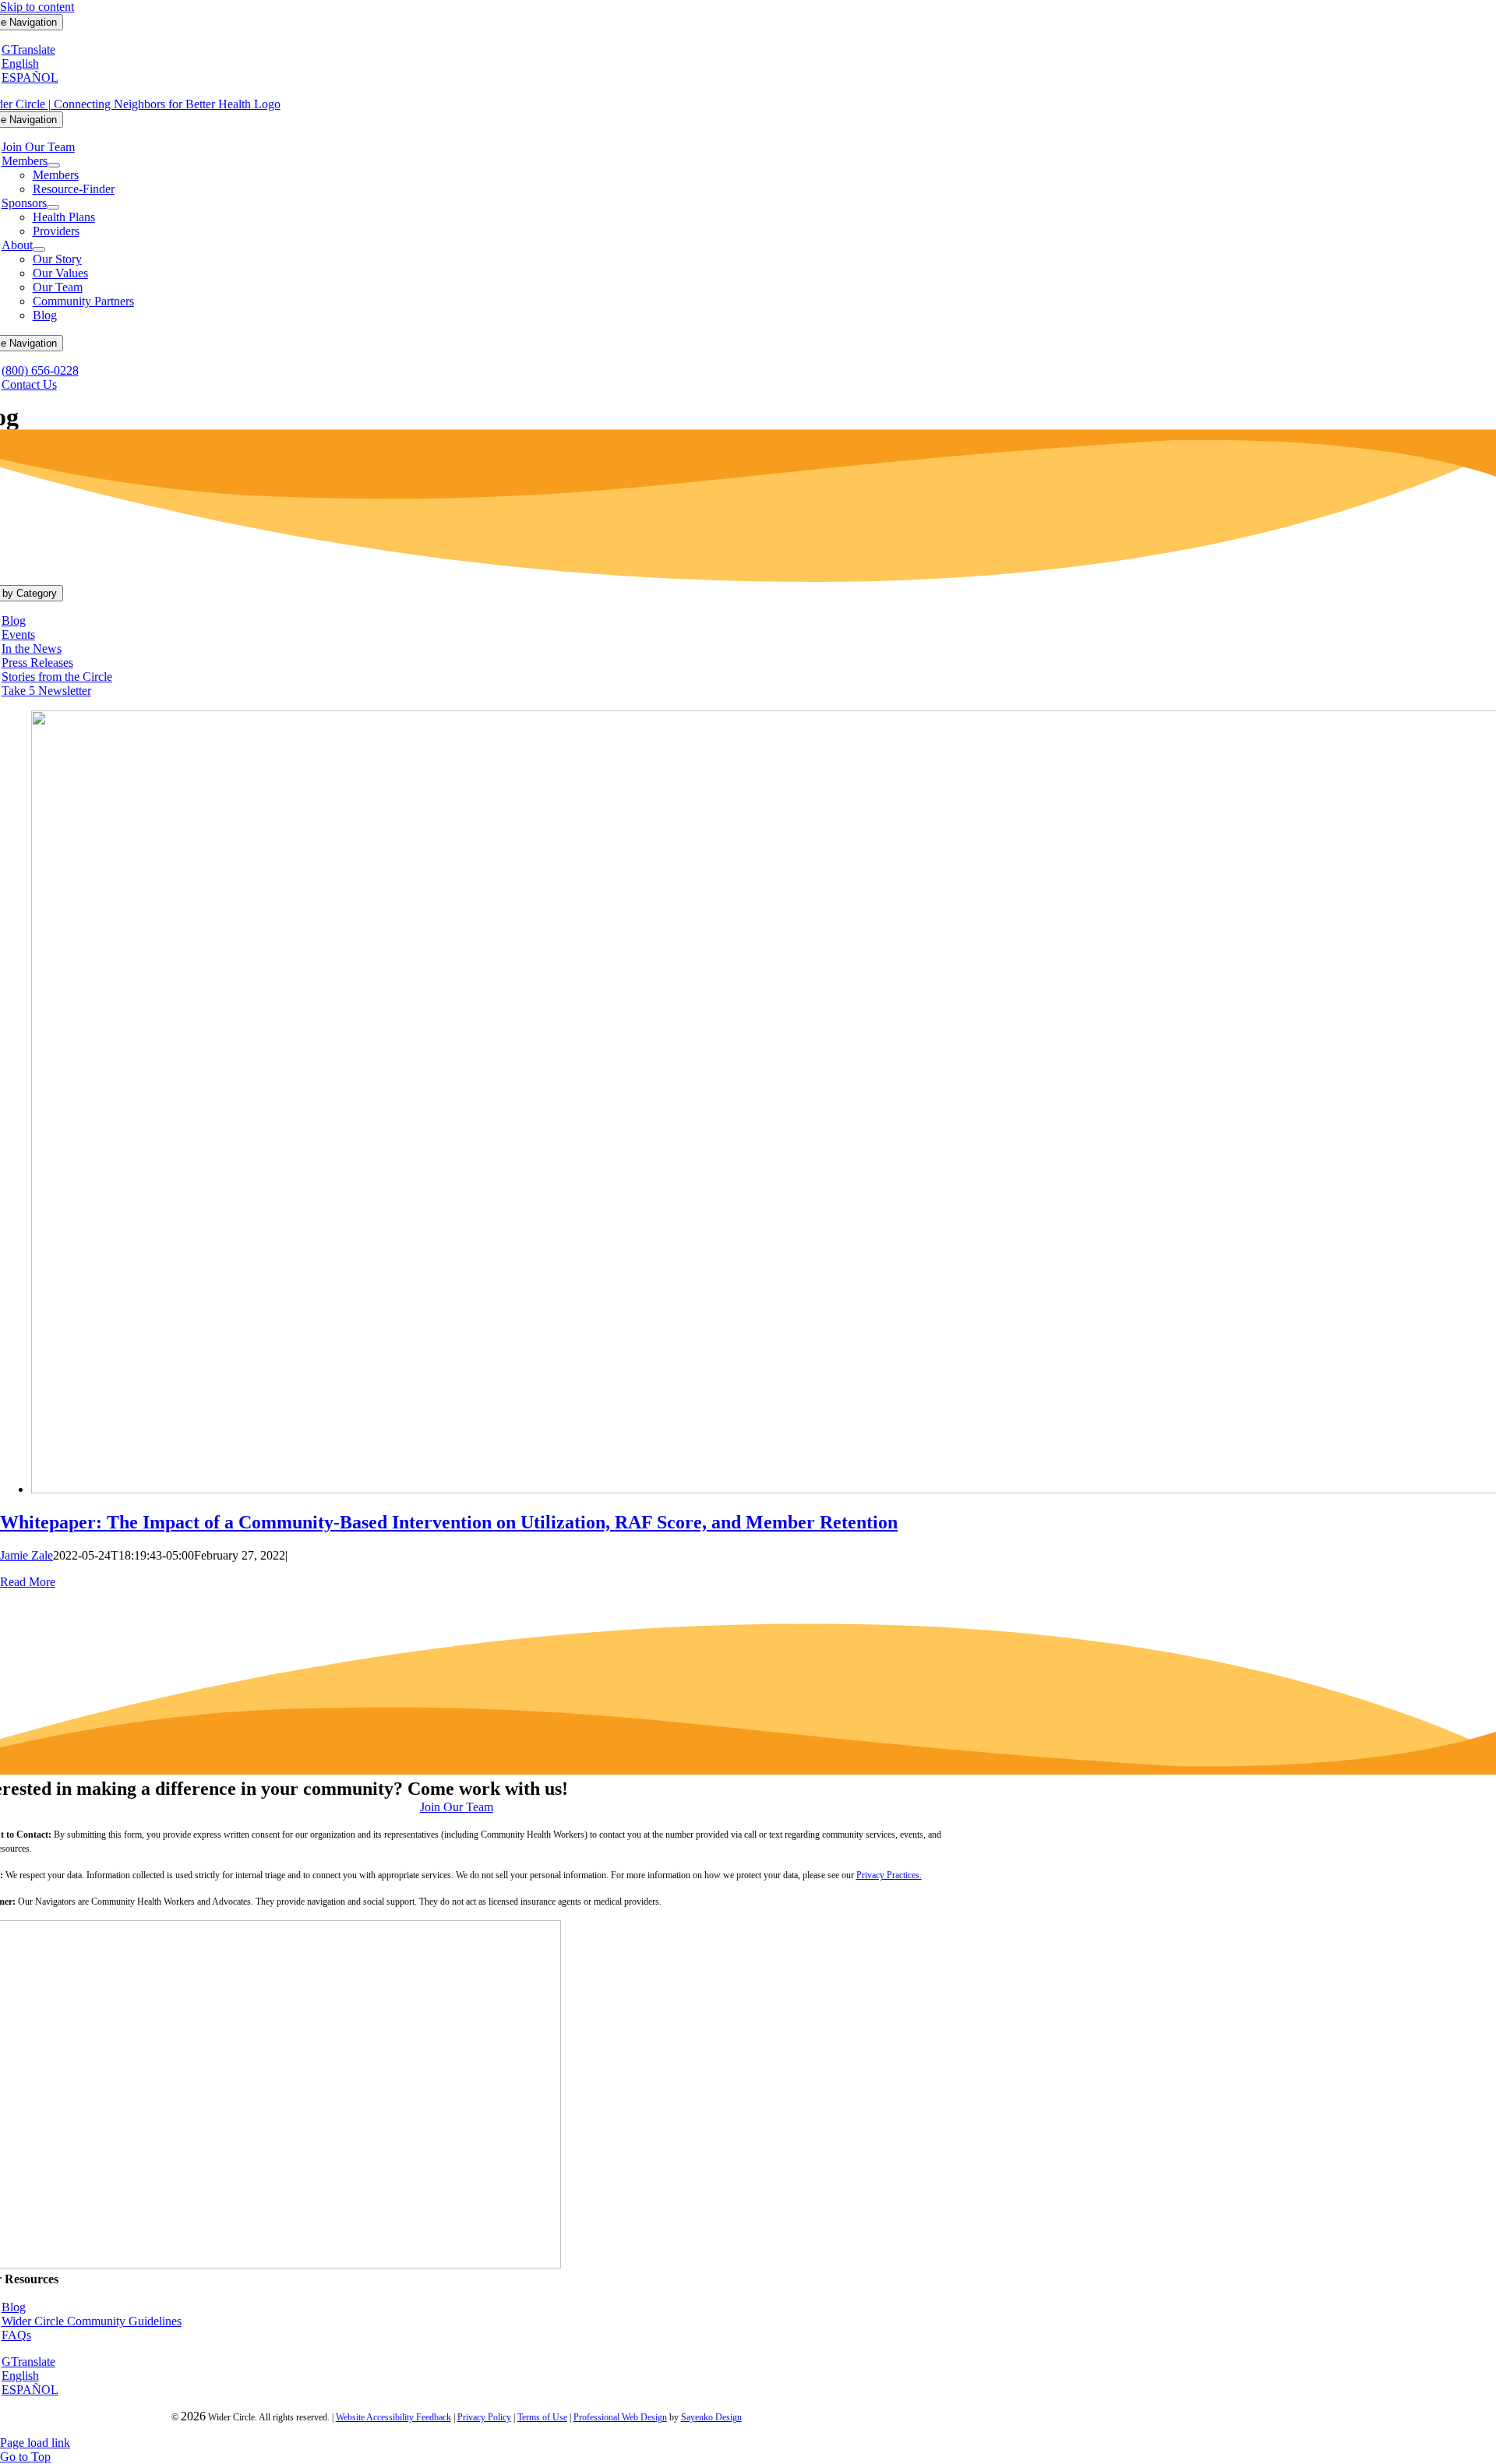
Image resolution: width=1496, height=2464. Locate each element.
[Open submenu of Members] (54, 165)
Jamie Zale (26, 1555)
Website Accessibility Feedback (393, 2417)
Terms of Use (542, 2417)
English (20, 63)
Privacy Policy (484, 2417)
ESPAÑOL (30, 78)
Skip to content (37, 7)
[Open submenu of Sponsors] (53, 207)
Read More (28, 1582)
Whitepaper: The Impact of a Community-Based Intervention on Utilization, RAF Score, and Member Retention (449, 1522)
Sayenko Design (711, 2417)
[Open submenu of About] (39, 249)
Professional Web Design (620, 2417)
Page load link (35, 2443)
